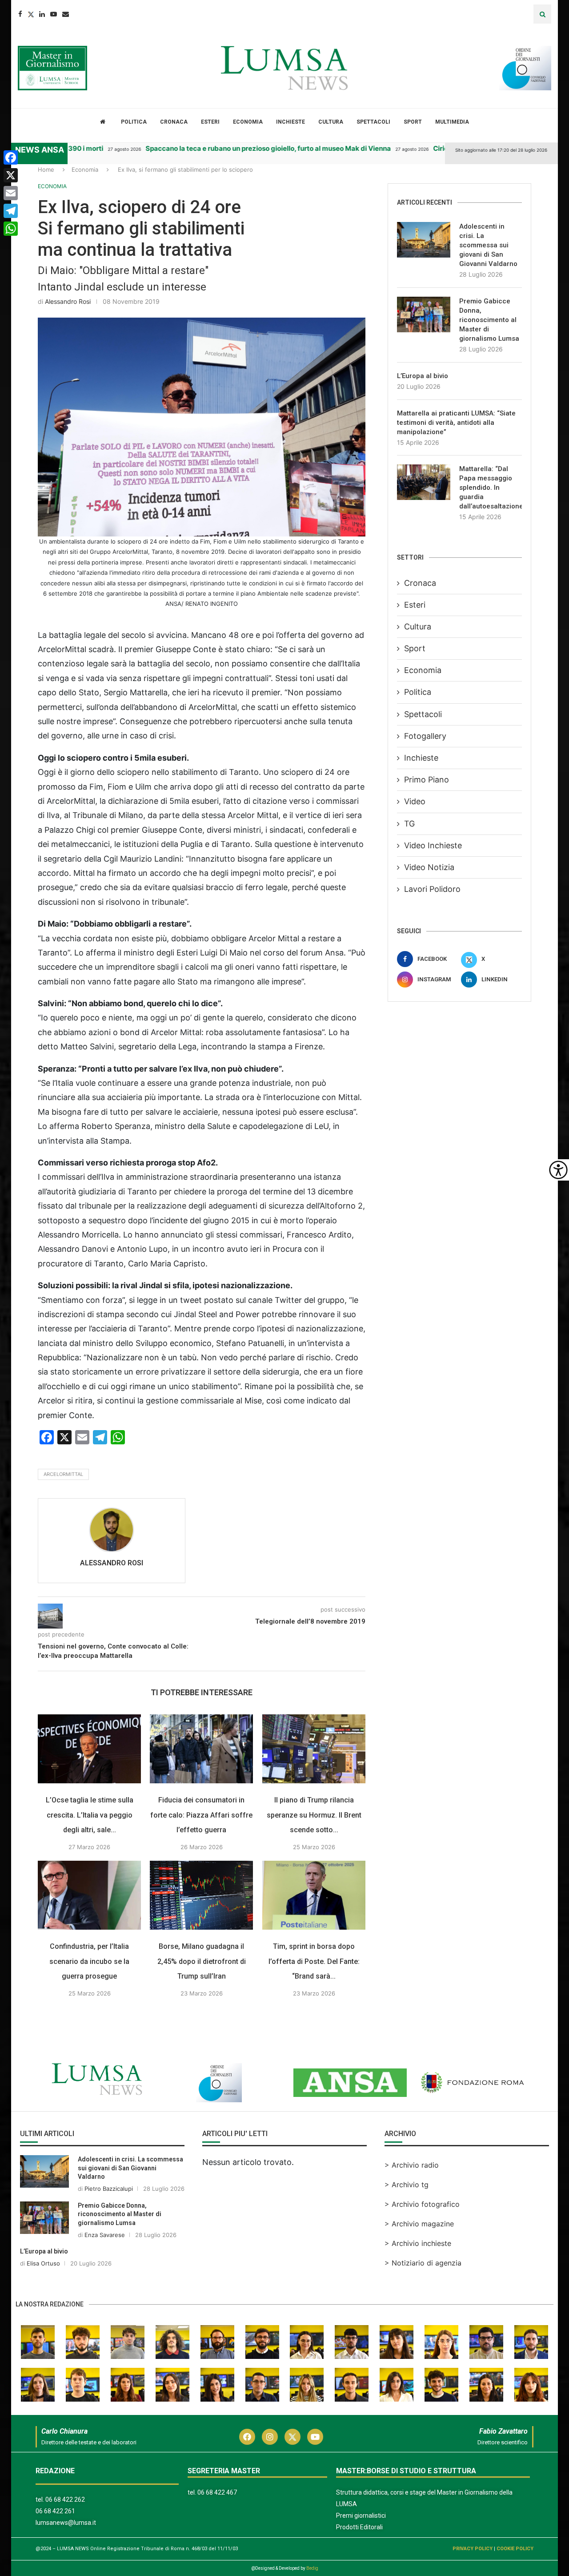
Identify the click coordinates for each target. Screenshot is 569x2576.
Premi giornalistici (361, 2516)
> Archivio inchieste (418, 2243)
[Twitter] (31, 14)
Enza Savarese (105, 2235)
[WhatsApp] (11, 229)
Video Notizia (429, 867)
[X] (11, 175)
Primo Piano (427, 780)
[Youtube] (54, 14)
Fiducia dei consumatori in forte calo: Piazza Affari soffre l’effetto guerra (202, 1815)
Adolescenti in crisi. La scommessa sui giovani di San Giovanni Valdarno (488, 245)
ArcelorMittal (63, 1474)
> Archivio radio (412, 2165)
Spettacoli (373, 122)
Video (415, 801)
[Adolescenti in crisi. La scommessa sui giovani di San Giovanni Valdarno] (424, 240)
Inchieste (291, 122)
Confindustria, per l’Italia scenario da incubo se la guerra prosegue (89, 1961)
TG (409, 824)
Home (46, 169)
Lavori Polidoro (432, 889)
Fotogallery (425, 736)
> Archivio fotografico (422, 2204)
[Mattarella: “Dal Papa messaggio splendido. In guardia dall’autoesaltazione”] (424, 482)
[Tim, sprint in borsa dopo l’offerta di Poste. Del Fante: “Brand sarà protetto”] (314, 1895)
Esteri (210, 122)
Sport (413, 122)
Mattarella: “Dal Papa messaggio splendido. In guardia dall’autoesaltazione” (491, 488)
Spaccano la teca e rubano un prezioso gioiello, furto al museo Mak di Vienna (221, 148)
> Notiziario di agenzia (423, 2263)
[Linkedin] (42, 14)
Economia (248, 122)
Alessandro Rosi (68, 301)
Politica (134, 122)
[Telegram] (11, 211)
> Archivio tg (407, 2185)
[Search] (542, 14)
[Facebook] (20, 14)
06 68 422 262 (65, 2499)
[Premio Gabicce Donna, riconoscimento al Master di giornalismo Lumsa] (424, 314)
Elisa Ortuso (43, 2263)
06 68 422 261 (55, 2511)
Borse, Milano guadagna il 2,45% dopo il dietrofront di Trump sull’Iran (202, 1961)
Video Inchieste (433, 845)
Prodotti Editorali (359, 2527)
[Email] (66, 14)
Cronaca (174, 122)
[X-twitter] (293, 2437)
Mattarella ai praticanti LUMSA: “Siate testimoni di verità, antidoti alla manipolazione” (456, 423)
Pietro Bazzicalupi (109, 2189)
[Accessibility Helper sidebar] (558, 1170)
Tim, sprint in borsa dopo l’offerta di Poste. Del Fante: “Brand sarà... (314, 1961)
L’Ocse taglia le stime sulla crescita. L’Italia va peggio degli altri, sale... (90, 1815)
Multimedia (452, 122)
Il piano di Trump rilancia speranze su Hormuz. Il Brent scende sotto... (314, 1815)
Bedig (312, 2568)
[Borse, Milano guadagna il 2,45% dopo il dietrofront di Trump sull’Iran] (201, 1895)
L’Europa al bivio (423, 376)
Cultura (331, 122)
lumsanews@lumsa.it (66, 2523)
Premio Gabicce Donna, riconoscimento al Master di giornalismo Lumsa (489, 320)
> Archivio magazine (419, 2224)
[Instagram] (270, 2437)
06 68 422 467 (217, 2492)
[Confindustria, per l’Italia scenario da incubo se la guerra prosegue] (89, 1895)
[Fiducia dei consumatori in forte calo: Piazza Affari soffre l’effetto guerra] (201, 1749)
